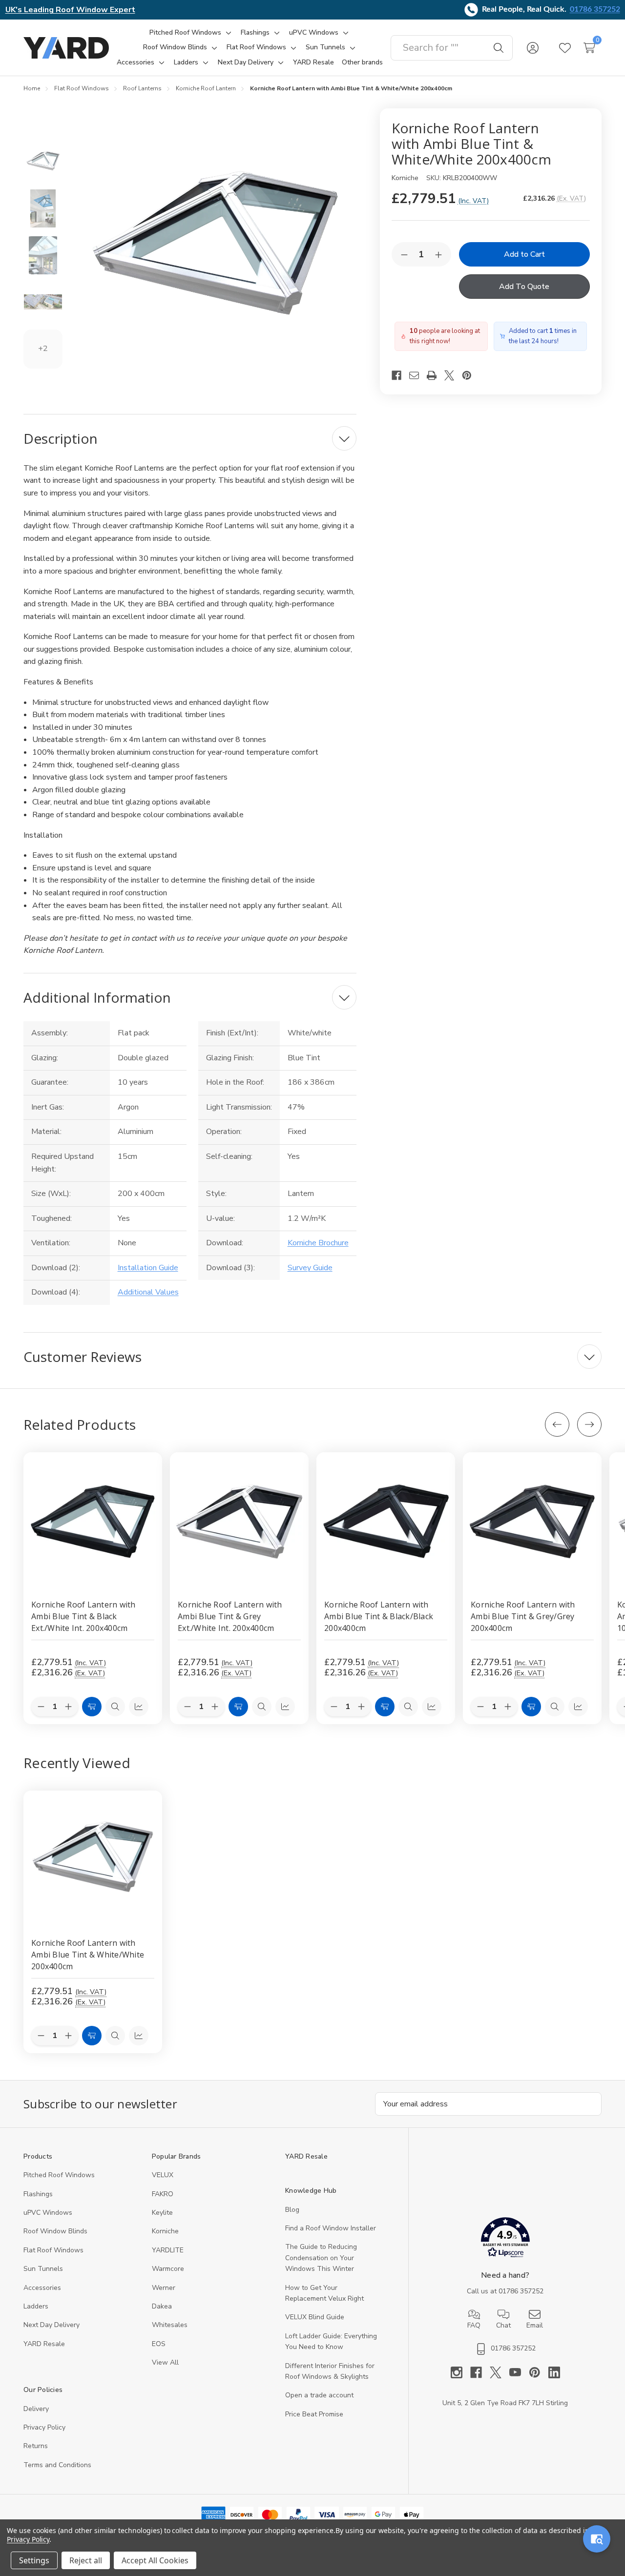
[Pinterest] (471, 375)
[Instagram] (460, 2372)
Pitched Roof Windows (59, 2175)
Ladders (36, 2306)
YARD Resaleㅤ (44, 2344)
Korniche (165, 2231)
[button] (505, 2239)
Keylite (162, 2213)
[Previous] (557, 1424)
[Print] (436, 375)
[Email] (418, 375)
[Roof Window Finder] (597, 2539)
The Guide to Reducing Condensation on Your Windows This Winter (321, 2258)
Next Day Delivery (52, 2325)
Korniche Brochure (318, 1243)
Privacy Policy (44, 2427)
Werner (164, 2288)
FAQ (474, 2325)
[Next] (589, 1424)
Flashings (38, 2194)
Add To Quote (524, 287)
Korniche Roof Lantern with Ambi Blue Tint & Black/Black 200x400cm (379, 1616)
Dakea (162, 2306)
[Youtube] (519, 2372)
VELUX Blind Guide (315, 2317)
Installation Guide (148, 1268)
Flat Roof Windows (53, 2250)
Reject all (86, 2560)
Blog (292, 2210)
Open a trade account (319, 2395)
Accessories (42, 2288)
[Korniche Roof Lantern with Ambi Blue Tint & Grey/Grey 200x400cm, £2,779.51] (532, 1522)
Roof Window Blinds (55, 2231)
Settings (34, 2560)
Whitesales (170, 2325)
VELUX (163, 2175)
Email (535, 2325)
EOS (159, 2344)
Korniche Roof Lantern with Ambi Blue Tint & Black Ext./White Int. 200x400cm (83, 1616)
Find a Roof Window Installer (331, 2228)
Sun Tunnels (43, 2269)
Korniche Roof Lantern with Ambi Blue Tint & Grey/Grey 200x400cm (523, 1616)
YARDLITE (168, 2250)
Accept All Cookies (155, 2560)
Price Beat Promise (314, 2414)
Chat (503, 2325)
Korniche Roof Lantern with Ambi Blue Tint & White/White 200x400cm (88, 1955)
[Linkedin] (554, 2372)
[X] (453, 375)
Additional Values (148, 1292)
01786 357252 (595, 9)
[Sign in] (533, 48)
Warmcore (168, 2269)
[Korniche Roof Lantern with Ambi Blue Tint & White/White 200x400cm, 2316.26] (93, 1860)
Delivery (36, 2409)
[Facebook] (400, 375)
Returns (36, 2446)
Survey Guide (310, 1268)
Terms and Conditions (57, 2465)
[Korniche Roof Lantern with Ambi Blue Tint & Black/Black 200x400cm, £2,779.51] (386, 1522)
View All (165, 2362)
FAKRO (163, 2194)
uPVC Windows (48, 2213)
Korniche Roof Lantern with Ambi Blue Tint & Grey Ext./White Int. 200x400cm (230, 1616)
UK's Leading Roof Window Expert (70, 10)
